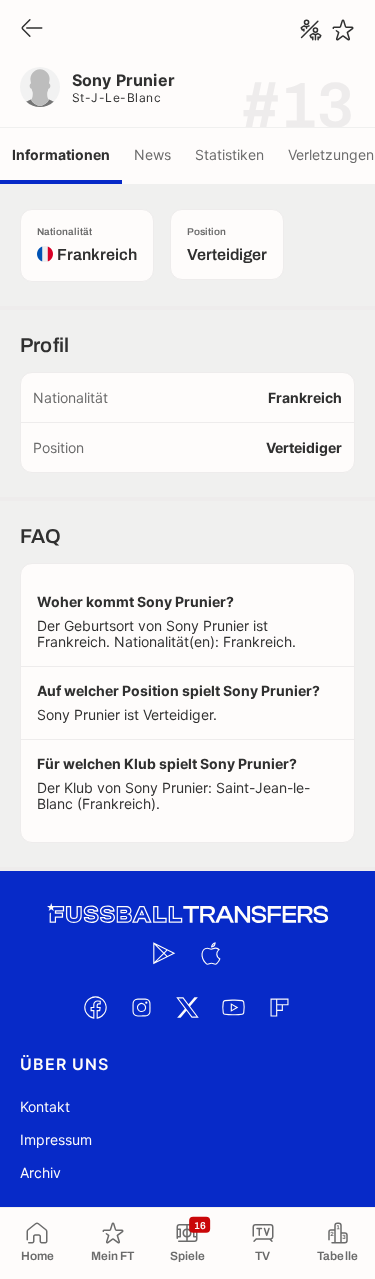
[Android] (165, 953)
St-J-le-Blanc (116, 97)
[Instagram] (142, 1007)
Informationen (61, 154)
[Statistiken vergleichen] (311, 30)
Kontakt (45, 1106)
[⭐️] (343, 30)
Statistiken (229, 154)
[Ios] (211, 953)
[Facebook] (96, 1007)
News (152, 154)
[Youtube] (234, 1007)
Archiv (40, 1172)
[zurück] (32, 29)
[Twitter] (188, 1007)
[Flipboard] (280, 1007)
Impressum (56, 1139)
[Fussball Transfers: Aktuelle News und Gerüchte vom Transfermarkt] (188, 914)
